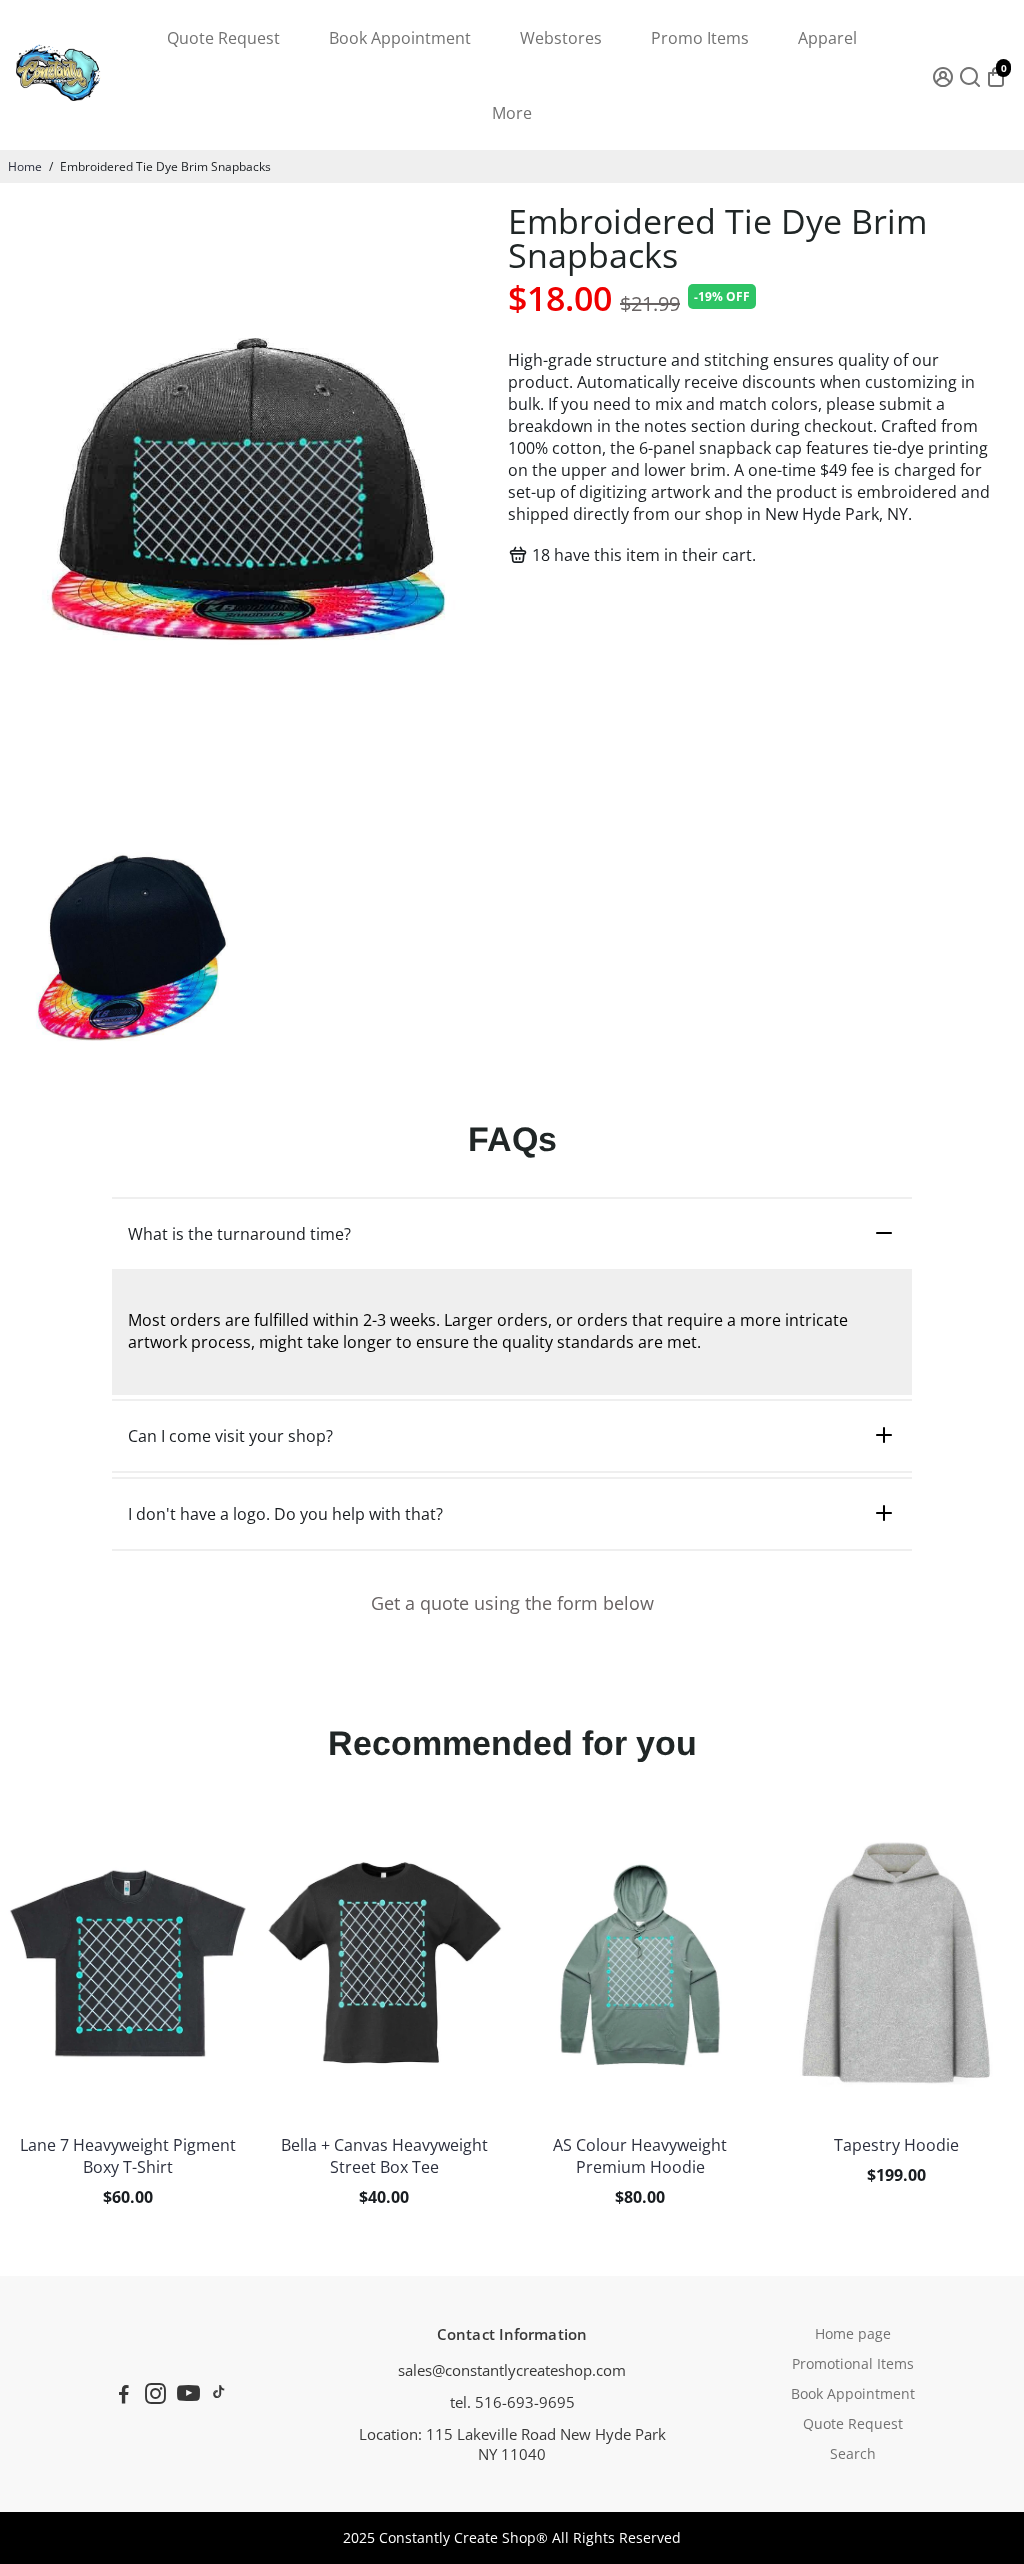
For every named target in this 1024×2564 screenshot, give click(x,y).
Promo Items (700, 38)
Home (25, 166)
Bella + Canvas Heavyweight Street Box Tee (384, 2156)
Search (853, 2454)
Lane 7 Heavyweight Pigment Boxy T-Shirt (128, 2156)
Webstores (561, 38)
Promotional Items (853, 2364)
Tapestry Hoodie (896, 2145)
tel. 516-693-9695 (512, 2402)
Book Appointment (400, 38)
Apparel (827, 38)
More (512, 113)
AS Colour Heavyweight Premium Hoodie (640, 2156)
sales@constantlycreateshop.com (512, 2370)
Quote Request (223, 38)
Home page (853, 2334)
